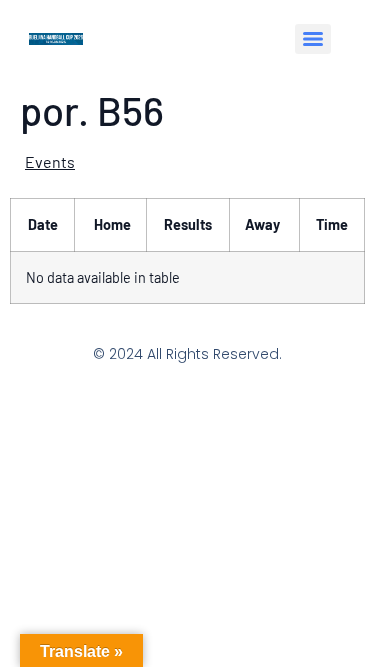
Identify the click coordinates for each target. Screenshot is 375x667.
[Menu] (313, 39)
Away (262, 224)
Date (43, 224)
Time (332, 224)
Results (188, 224)
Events (50, 161)
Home (112, 224)
